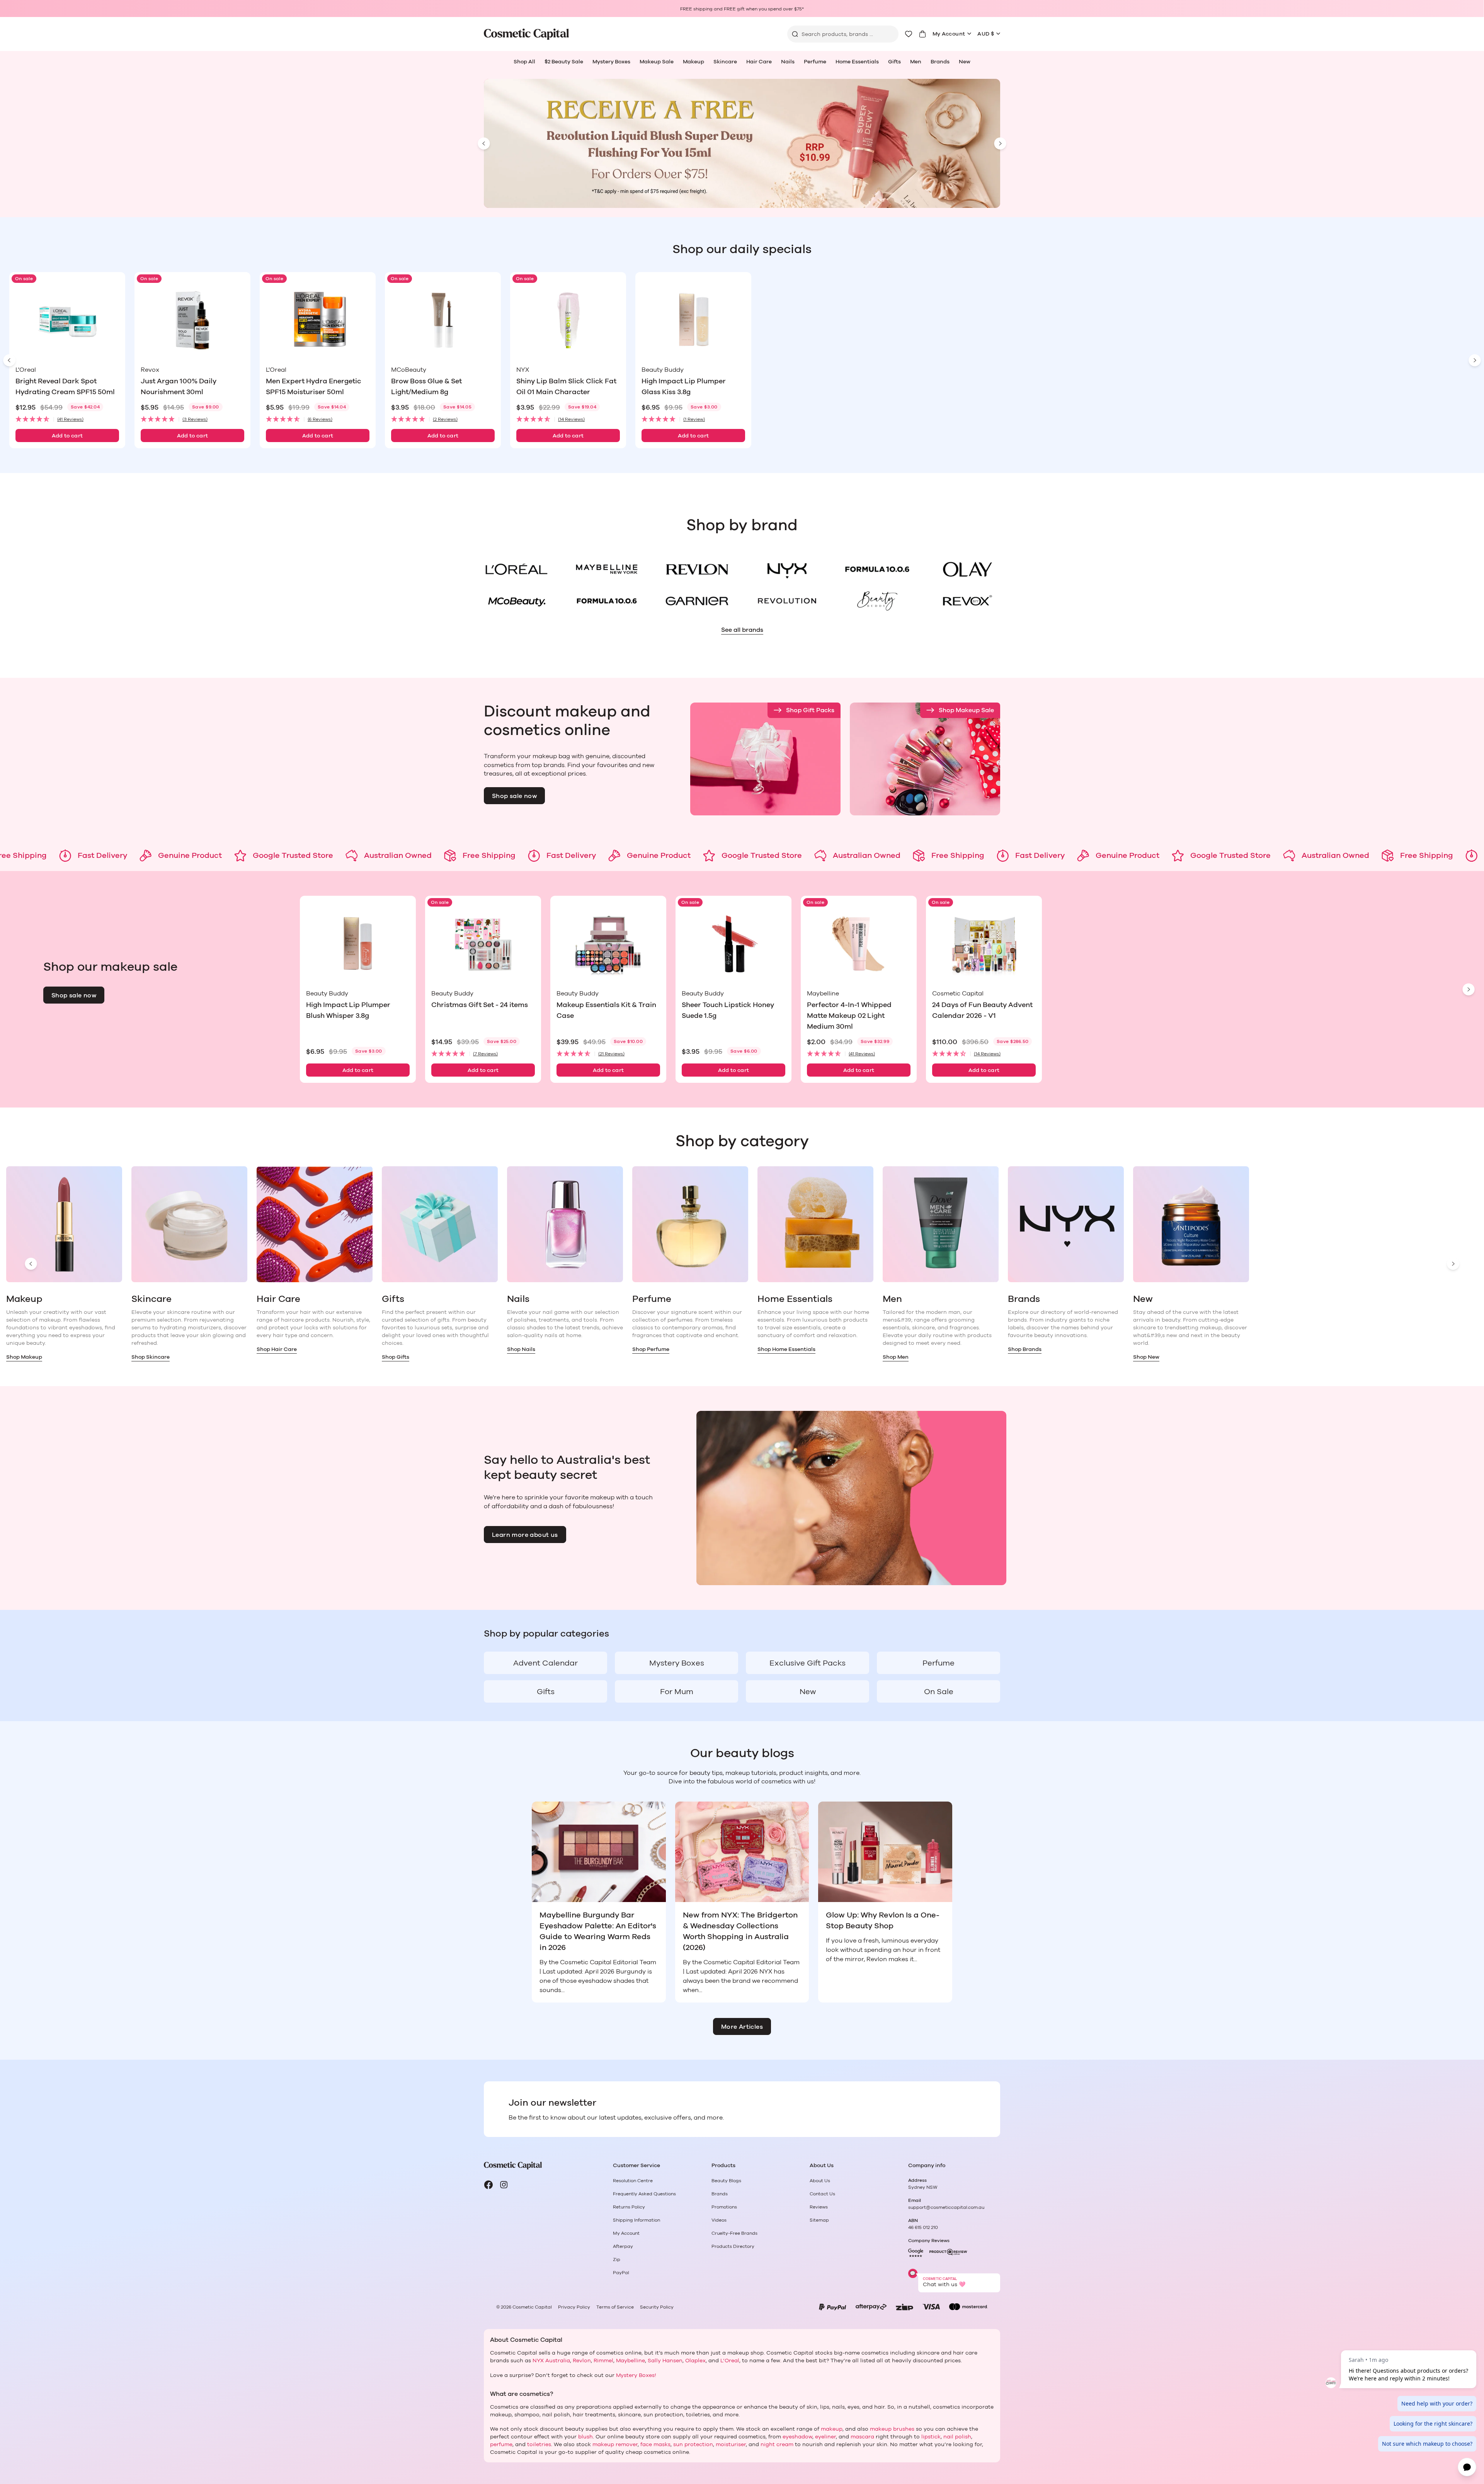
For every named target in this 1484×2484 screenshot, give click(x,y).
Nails (788, 62)
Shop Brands (1025, 1349)
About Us (820, 2181)
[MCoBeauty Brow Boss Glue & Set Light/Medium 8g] (443, 320)
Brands (940, 62)
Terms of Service (615, 2307)
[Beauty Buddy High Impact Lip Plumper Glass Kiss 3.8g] (693, 320)
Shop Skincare (151, 1357)
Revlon (582, 2361)
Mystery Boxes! (636, 2375)
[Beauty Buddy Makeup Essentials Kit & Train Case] (608, 944)
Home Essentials (857, 62)
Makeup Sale (657, 62)
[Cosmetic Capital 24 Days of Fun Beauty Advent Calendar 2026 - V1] (984, 944)
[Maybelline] (607, 569)
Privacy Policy (574, 2307)
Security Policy (657, 2307)
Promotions (724, 2207)
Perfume (815, 62)
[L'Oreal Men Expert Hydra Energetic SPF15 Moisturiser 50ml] (318, 320)
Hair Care (759, 62)
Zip (617, 2259)
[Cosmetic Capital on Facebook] (488, 2185)
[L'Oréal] (517, 569)
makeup (832, 2429)
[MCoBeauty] (517, 601)
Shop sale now (514, 796)
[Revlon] (697, 569)
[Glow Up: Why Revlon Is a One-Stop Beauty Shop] (885, 1852)
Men (916, 62)
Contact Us (822, 2194)
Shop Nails (521, 1349)
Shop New (1146, 1357)
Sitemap (819, 2220)
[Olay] (967, 569)
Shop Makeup (24, 1357)
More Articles (742, 2027)
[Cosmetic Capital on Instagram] (504, 2185)
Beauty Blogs (726, 2181)
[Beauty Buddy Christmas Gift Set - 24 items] (483, 944)
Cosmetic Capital (532, 2307)
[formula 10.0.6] (607, 601)
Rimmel (603, 2361)
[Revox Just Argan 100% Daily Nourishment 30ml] (192, 320)
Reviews (819, 2207)
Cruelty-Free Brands (734, 2233)
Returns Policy (629, 2207)
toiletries (539, 2445)
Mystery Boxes (611, 62)
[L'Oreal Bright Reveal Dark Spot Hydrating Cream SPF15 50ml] (67, 320)
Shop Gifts (396, 1357)
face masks (655, 2445)
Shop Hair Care (277, 1349)
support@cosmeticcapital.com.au (946, 2207)
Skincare (725, 62)
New (965, 62)
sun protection (693, 2445)
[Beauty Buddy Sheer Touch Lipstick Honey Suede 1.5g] (733, 944)
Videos (719, 2220)
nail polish (957, 2437)
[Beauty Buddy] (877, 601)
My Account (949, 34)
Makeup (693, 62)
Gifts (894, 62)
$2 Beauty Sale (564, 62)
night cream (777, 2445)
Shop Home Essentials (786, 1349)
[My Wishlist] (909, 34)
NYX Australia (551, 2361)
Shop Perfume (651, 1349)
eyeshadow (797, 2437)
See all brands (742, 630)
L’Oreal (730, 2361)
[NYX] (787, 569)
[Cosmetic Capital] (526, 34)
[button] (67, 419)
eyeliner (825, 2437)
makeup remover (615, 2445)
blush (585, 2437)
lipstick (931, 2437)
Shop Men (896, 1357)
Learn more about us (525, 1535)
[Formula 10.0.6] (877, 569)
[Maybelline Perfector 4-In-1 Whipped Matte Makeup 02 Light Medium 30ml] (859, 944)
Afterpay (623, 2246)
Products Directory (733, 2246)
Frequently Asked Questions (644, 2194)
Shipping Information (636, 2220)
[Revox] (967, 601)
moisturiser (731, 2445)
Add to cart (67, 436)
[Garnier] (697, 601)
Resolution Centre (633, 2181)
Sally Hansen (665, 2361)
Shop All (524, 62)
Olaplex (695, 2361)
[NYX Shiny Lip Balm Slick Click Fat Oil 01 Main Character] (568, 320)
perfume (501, 2445)
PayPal (621, 2273)
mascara (862, 2437)
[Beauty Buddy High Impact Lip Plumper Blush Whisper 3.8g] (358, 944)
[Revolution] (787, 601)
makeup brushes (892, 2429)
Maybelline (631, 2361)
